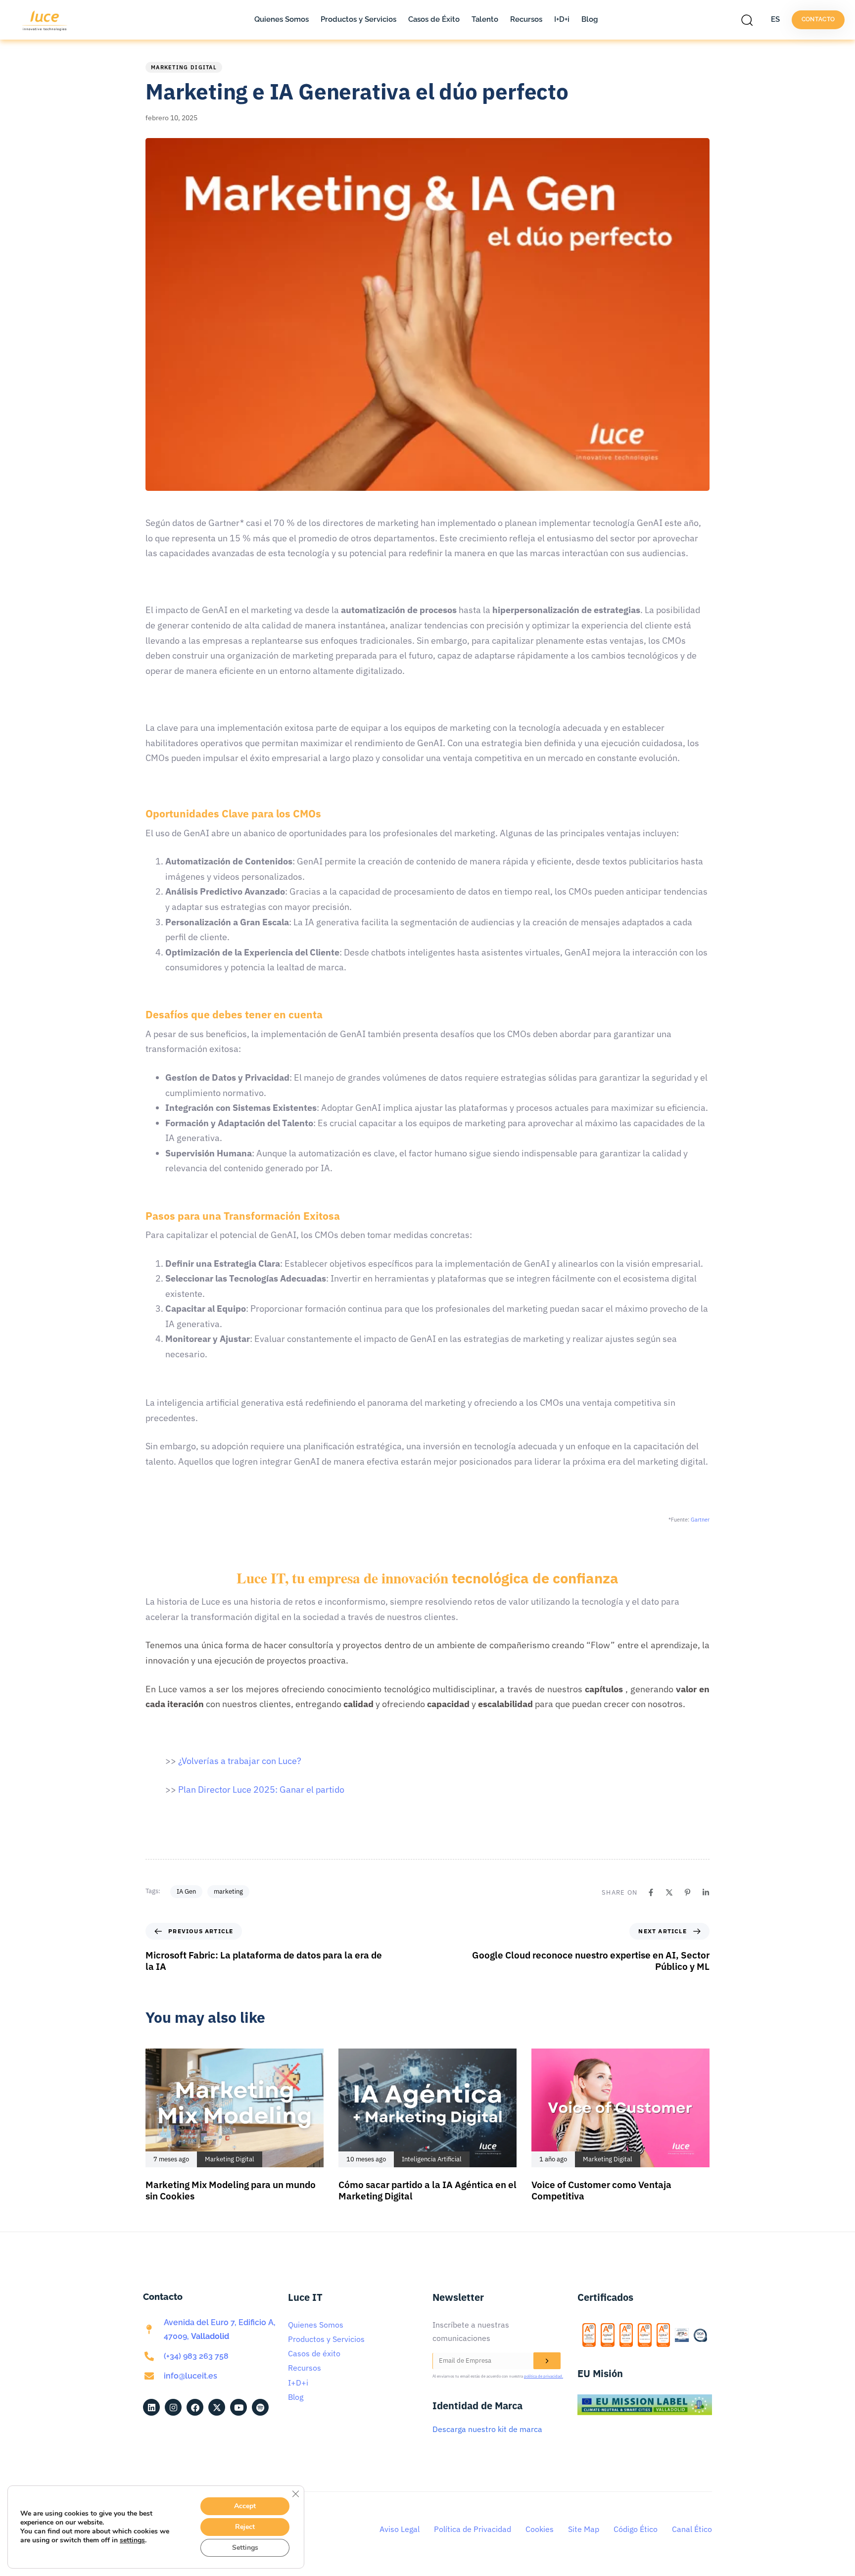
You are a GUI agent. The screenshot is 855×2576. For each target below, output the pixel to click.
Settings (245, 2548)
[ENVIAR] (547, 2361)
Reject (245, 2527)
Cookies (540, 2529)
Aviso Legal (400, 2529)
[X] (669, 1892)
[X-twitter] (217, 2407)
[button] (750, 20)
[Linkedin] (706, 1892)
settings (132, 2540)
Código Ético (636, 2529)
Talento (485, 19)
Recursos (526, 19)
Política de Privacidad (473, 2529)
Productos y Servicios (358, 19)
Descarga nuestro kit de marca (487, 2429)
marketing (228, 1891)
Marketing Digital (184, 67)
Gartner (700, 1520)
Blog (590, 19)
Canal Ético (692, 2529)
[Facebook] (651, 1892)
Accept (245, 2506)
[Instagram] (173, 2407)
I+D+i (562, 19)
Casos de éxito (314, 2353)
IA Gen (186, 1891)
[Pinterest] (688, 1892)
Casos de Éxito (434, 19)
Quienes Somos (282, 19)
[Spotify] (260, 2407)
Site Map (584, 2529)
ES (775, 19)
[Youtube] (238, 2407)
